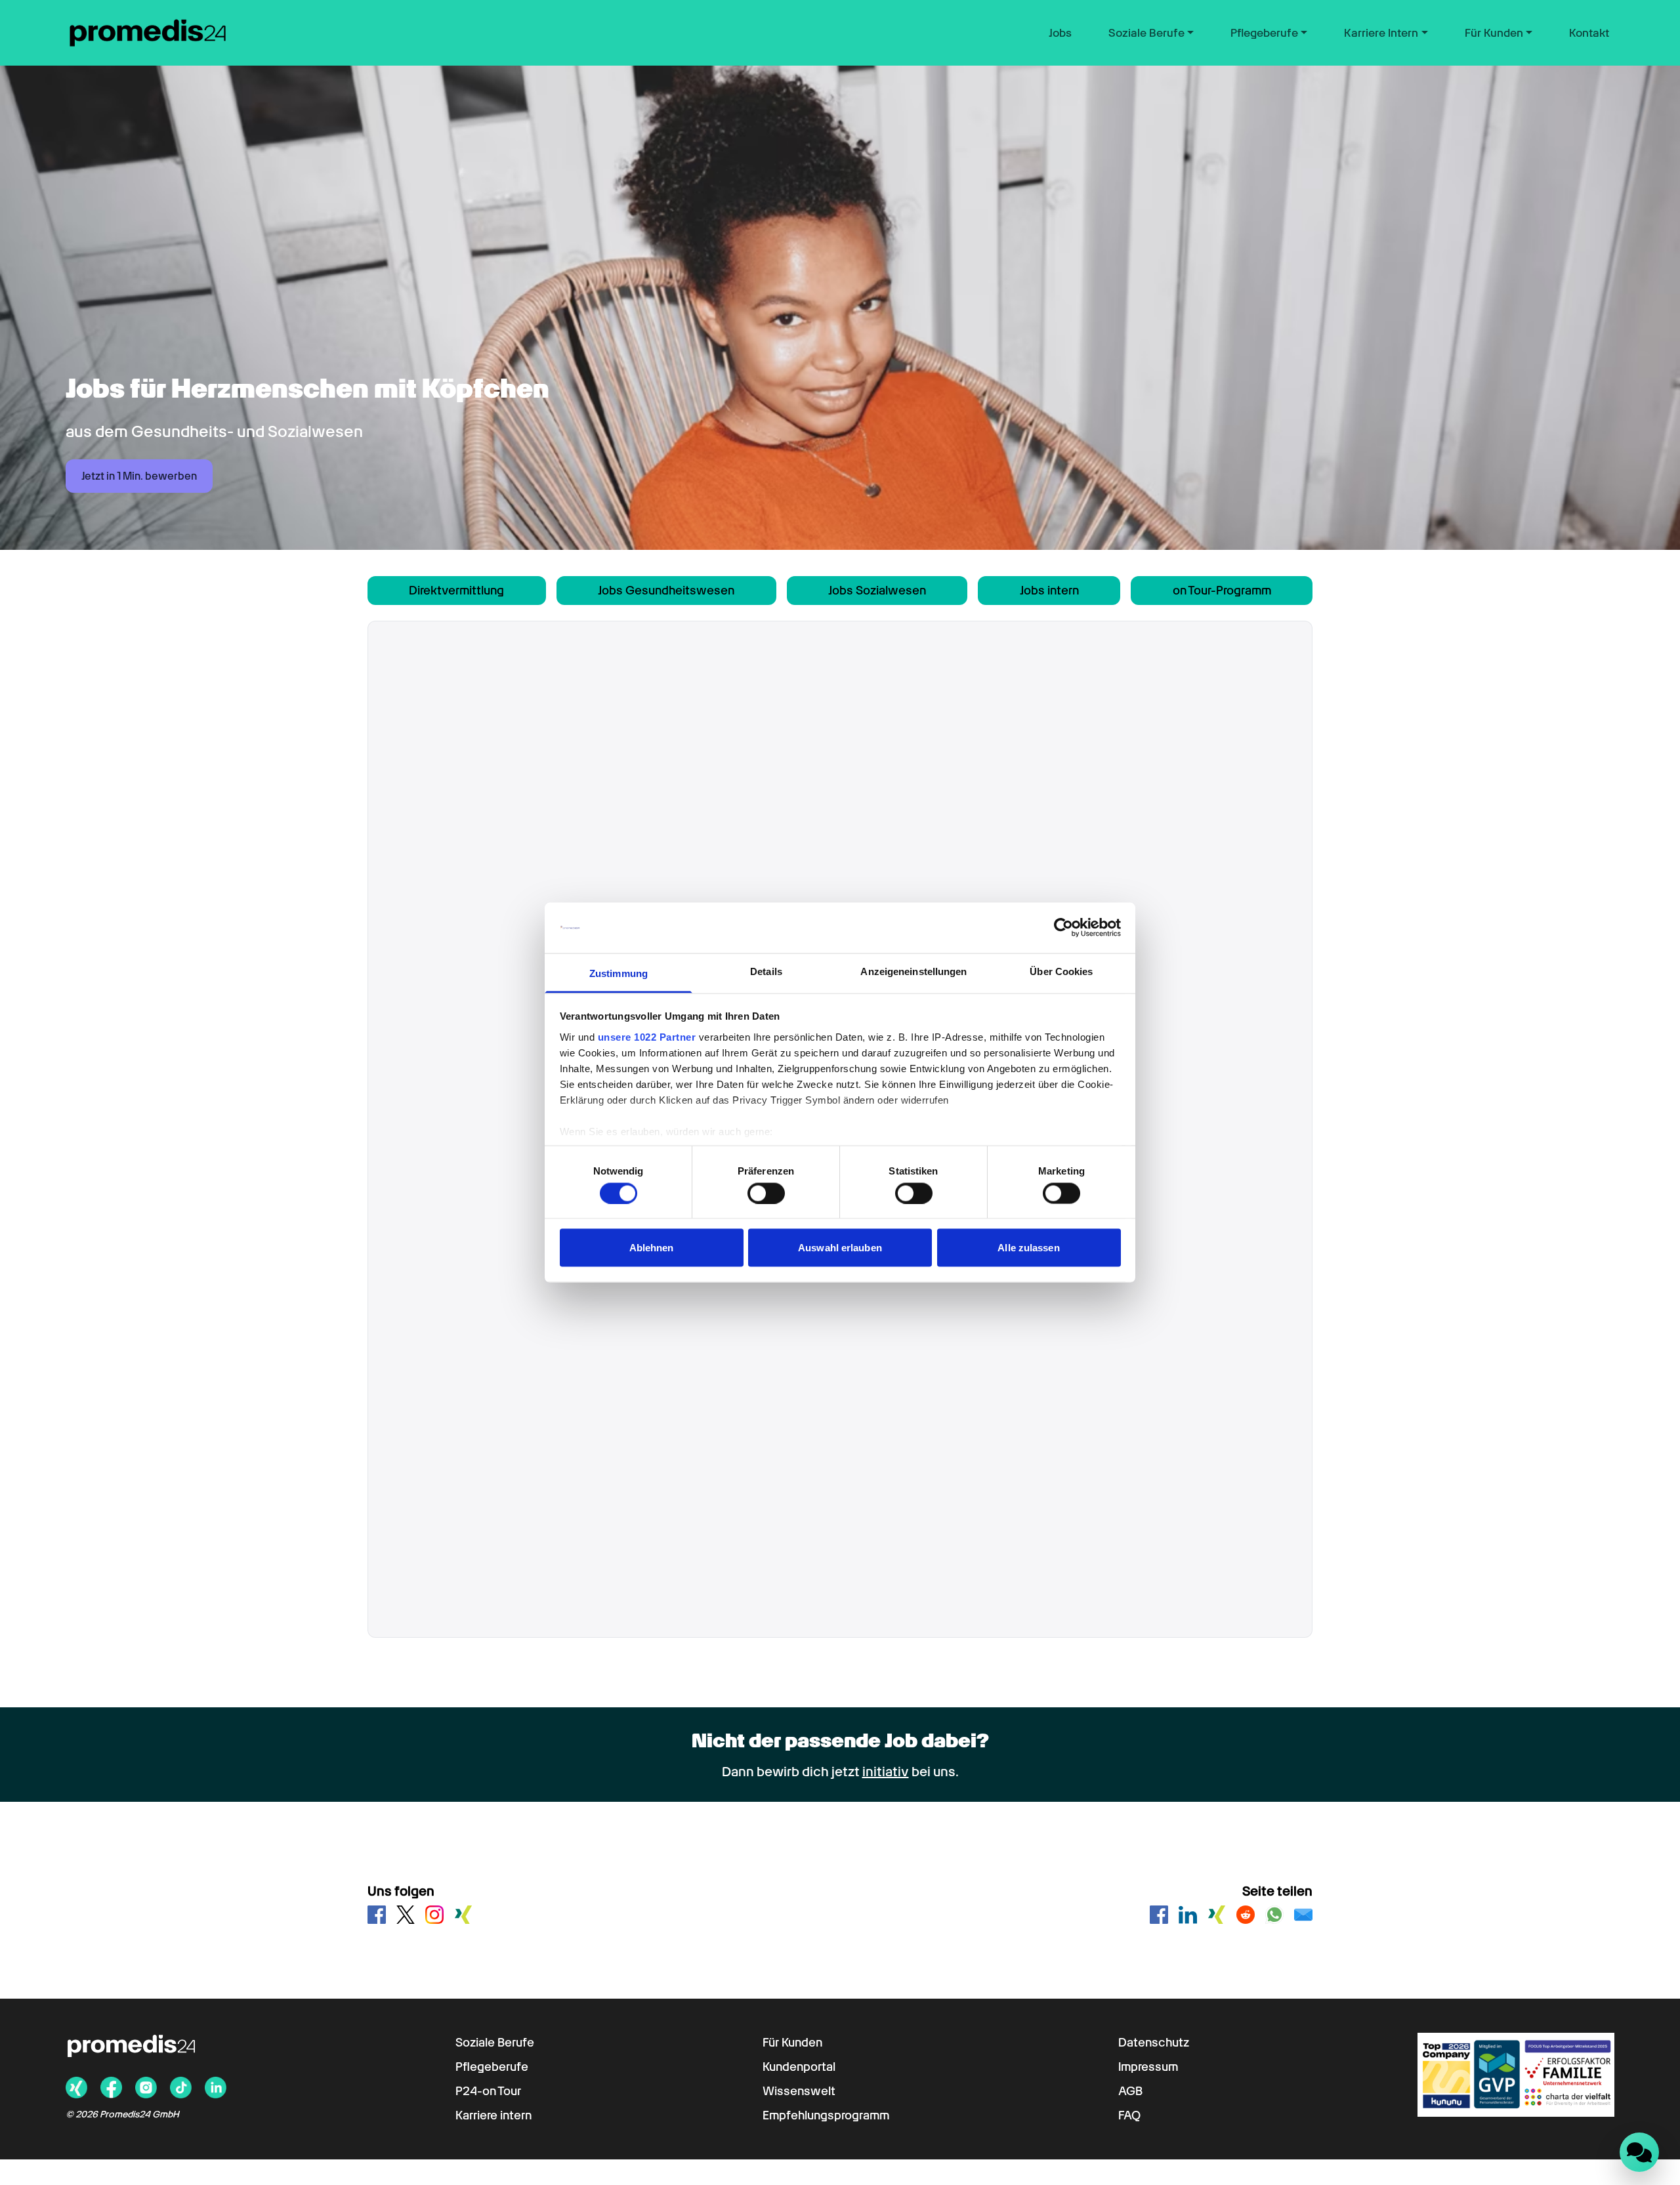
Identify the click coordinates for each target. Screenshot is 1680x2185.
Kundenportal (799, 2067)
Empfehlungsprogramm (826, 2115)
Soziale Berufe (495, 2042)
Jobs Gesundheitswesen (666, 590)
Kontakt (1589, 33)
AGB (1130, 2091)
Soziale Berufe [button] (1146, 33)
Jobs (1060, 33)
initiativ (886, 1772)
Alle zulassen (1028, 1248)
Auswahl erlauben (840, 1248)
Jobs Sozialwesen (877, 590)
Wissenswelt (799, 2091)
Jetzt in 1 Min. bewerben (139, 476)
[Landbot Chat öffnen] (1639, 2152)
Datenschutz (1154, 2042)
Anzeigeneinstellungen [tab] (913, 971)
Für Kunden (792, 2042)
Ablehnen (652, 1248)
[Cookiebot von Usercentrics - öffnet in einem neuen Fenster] (1063, 928)
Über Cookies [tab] (1061, 971)
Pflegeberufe (492, 2067)
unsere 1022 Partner (647, 1036)
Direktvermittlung (456, 590)
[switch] (766, 1193)
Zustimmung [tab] (619, 973)
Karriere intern (493, 2115)
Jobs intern (1049, 590)
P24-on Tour (488, 2091)
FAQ (1129, 2115)
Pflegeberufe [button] (1264, 33)
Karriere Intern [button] (1381, 33)
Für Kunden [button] (1494, 33)
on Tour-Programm (1222, 590)
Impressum (1148, 2067)
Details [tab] (766, 971)
